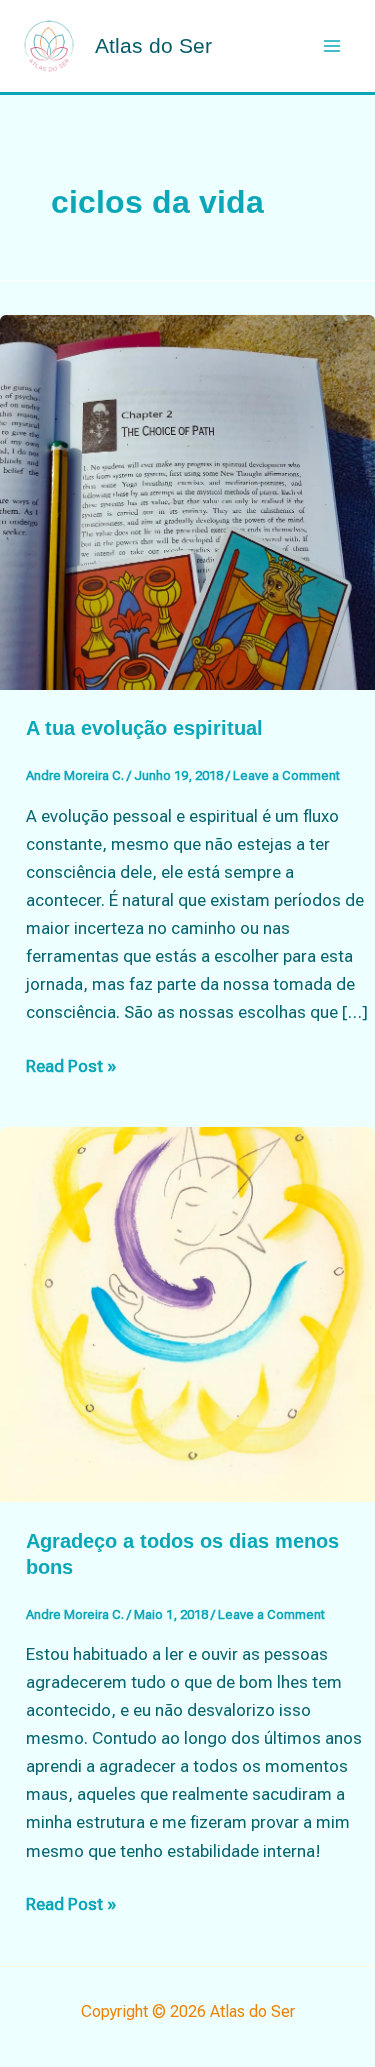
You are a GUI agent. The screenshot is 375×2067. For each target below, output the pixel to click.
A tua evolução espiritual (144, 728)
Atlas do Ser (153, 45)
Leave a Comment (286, 775)
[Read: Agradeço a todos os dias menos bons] (187, 1313)
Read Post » (71, 1067)
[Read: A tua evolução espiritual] (187, 501)
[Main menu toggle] (333, 46)
